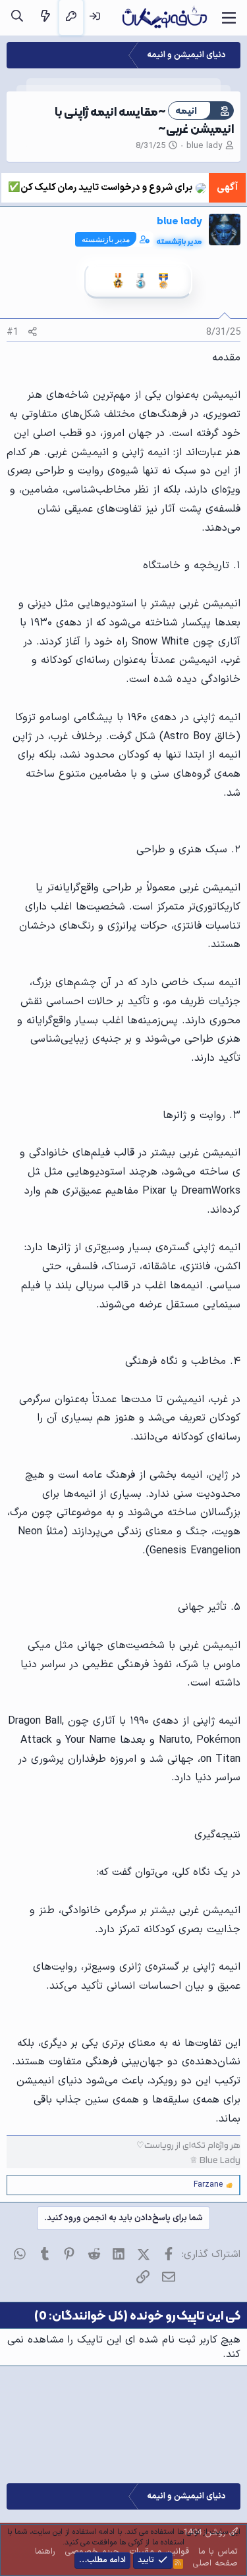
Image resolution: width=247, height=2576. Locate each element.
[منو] (229, 18)
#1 (13, 332)
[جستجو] (17, 17)
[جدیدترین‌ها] (45, 17)
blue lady (204, 146)
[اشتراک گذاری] (33, 332)
